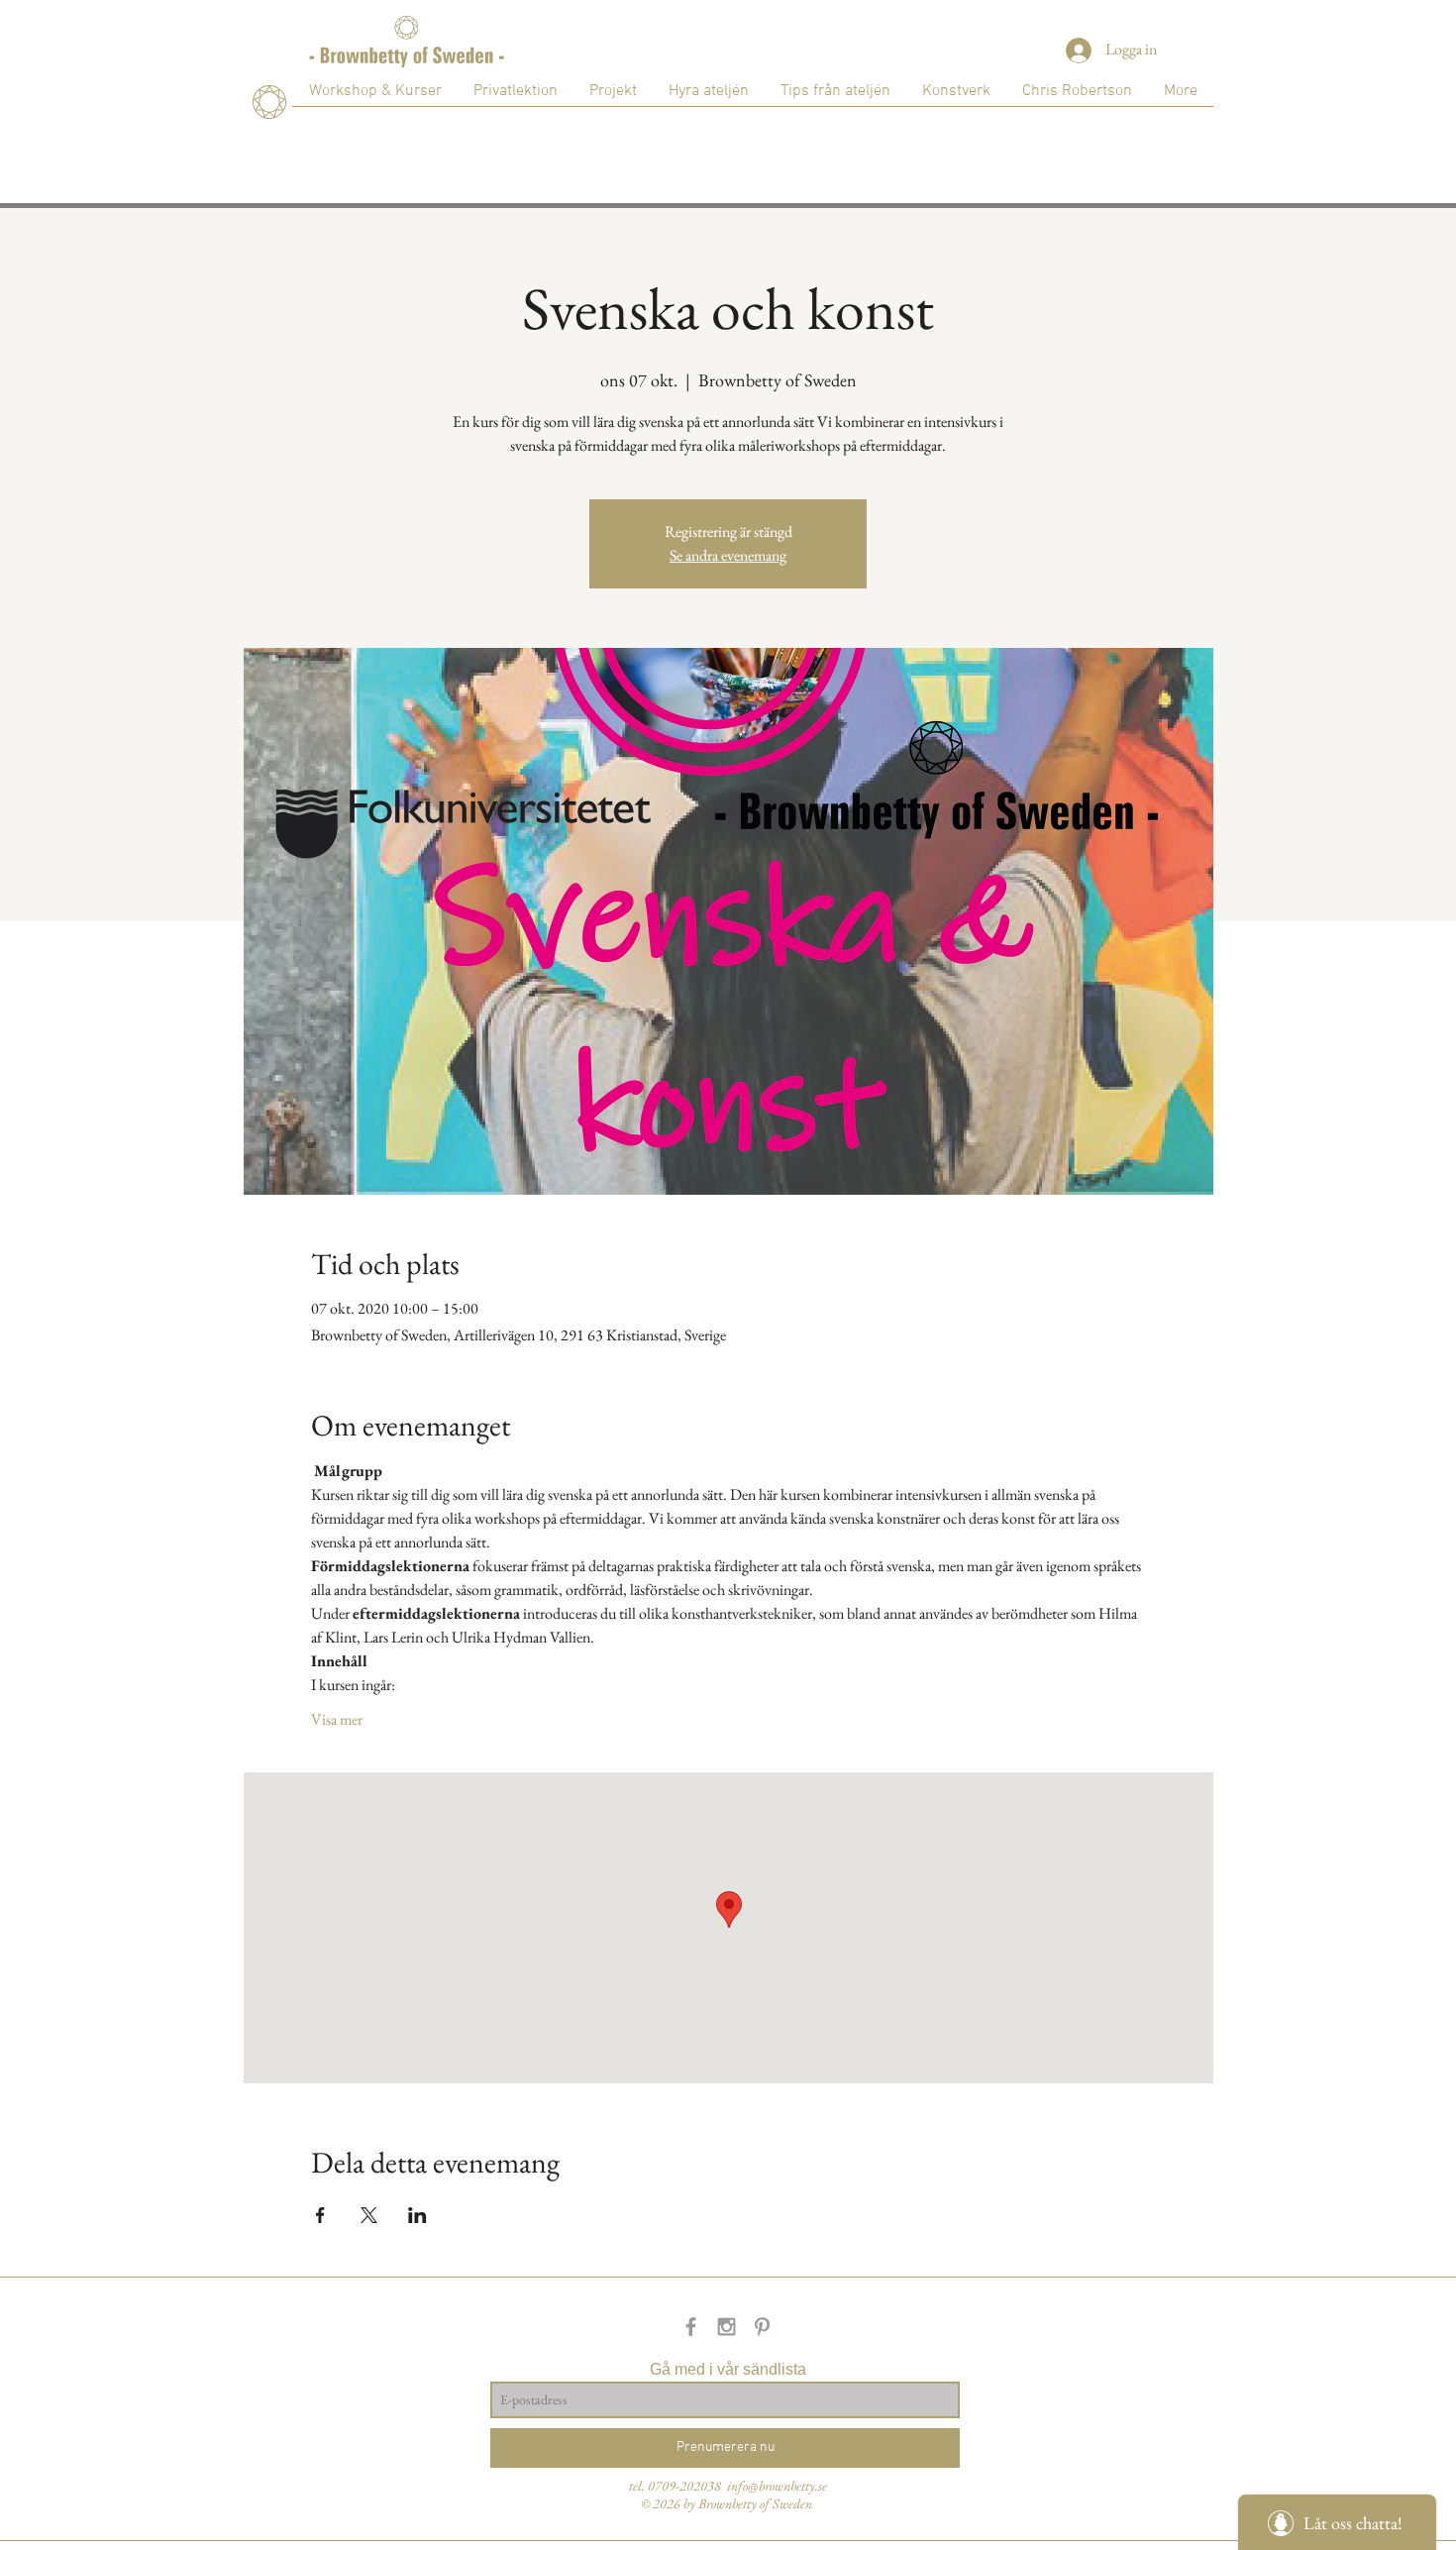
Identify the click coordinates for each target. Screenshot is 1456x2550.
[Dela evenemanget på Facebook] (320, 2215)
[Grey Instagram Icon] (727, 2327)
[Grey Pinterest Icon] (762, 2327)
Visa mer (337, 1719)
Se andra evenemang (728, 555)
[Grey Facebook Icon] (691, 2327)
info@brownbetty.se (777, 2486)
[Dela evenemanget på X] (369, 2215)
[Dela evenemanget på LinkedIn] (417, 2215)
